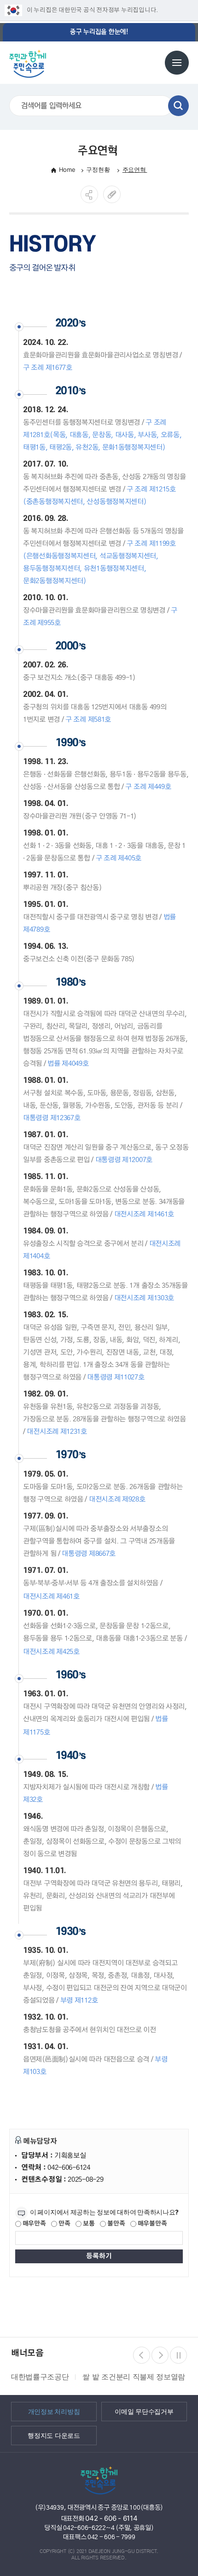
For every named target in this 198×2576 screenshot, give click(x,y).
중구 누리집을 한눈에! (99, 32)
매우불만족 (151, 2224)
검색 (178, 106)
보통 (88, 2224)
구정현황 (99, 169)
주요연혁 (135, 169)
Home (67, 169)
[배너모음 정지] (178, 2355)
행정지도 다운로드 (54, 2436)
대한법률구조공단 (38, 2377)
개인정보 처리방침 (54, 2412)
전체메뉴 (177, 63)
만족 (64, 2224)
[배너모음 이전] (142, 2355)
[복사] (112, 194)
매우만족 (34, 2224)
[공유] (89, 194)
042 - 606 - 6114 (111, 2518)
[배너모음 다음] (160, 2355)
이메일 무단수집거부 (144, 2412)
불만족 (115, 2224)
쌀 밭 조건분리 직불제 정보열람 (132, 2377)
